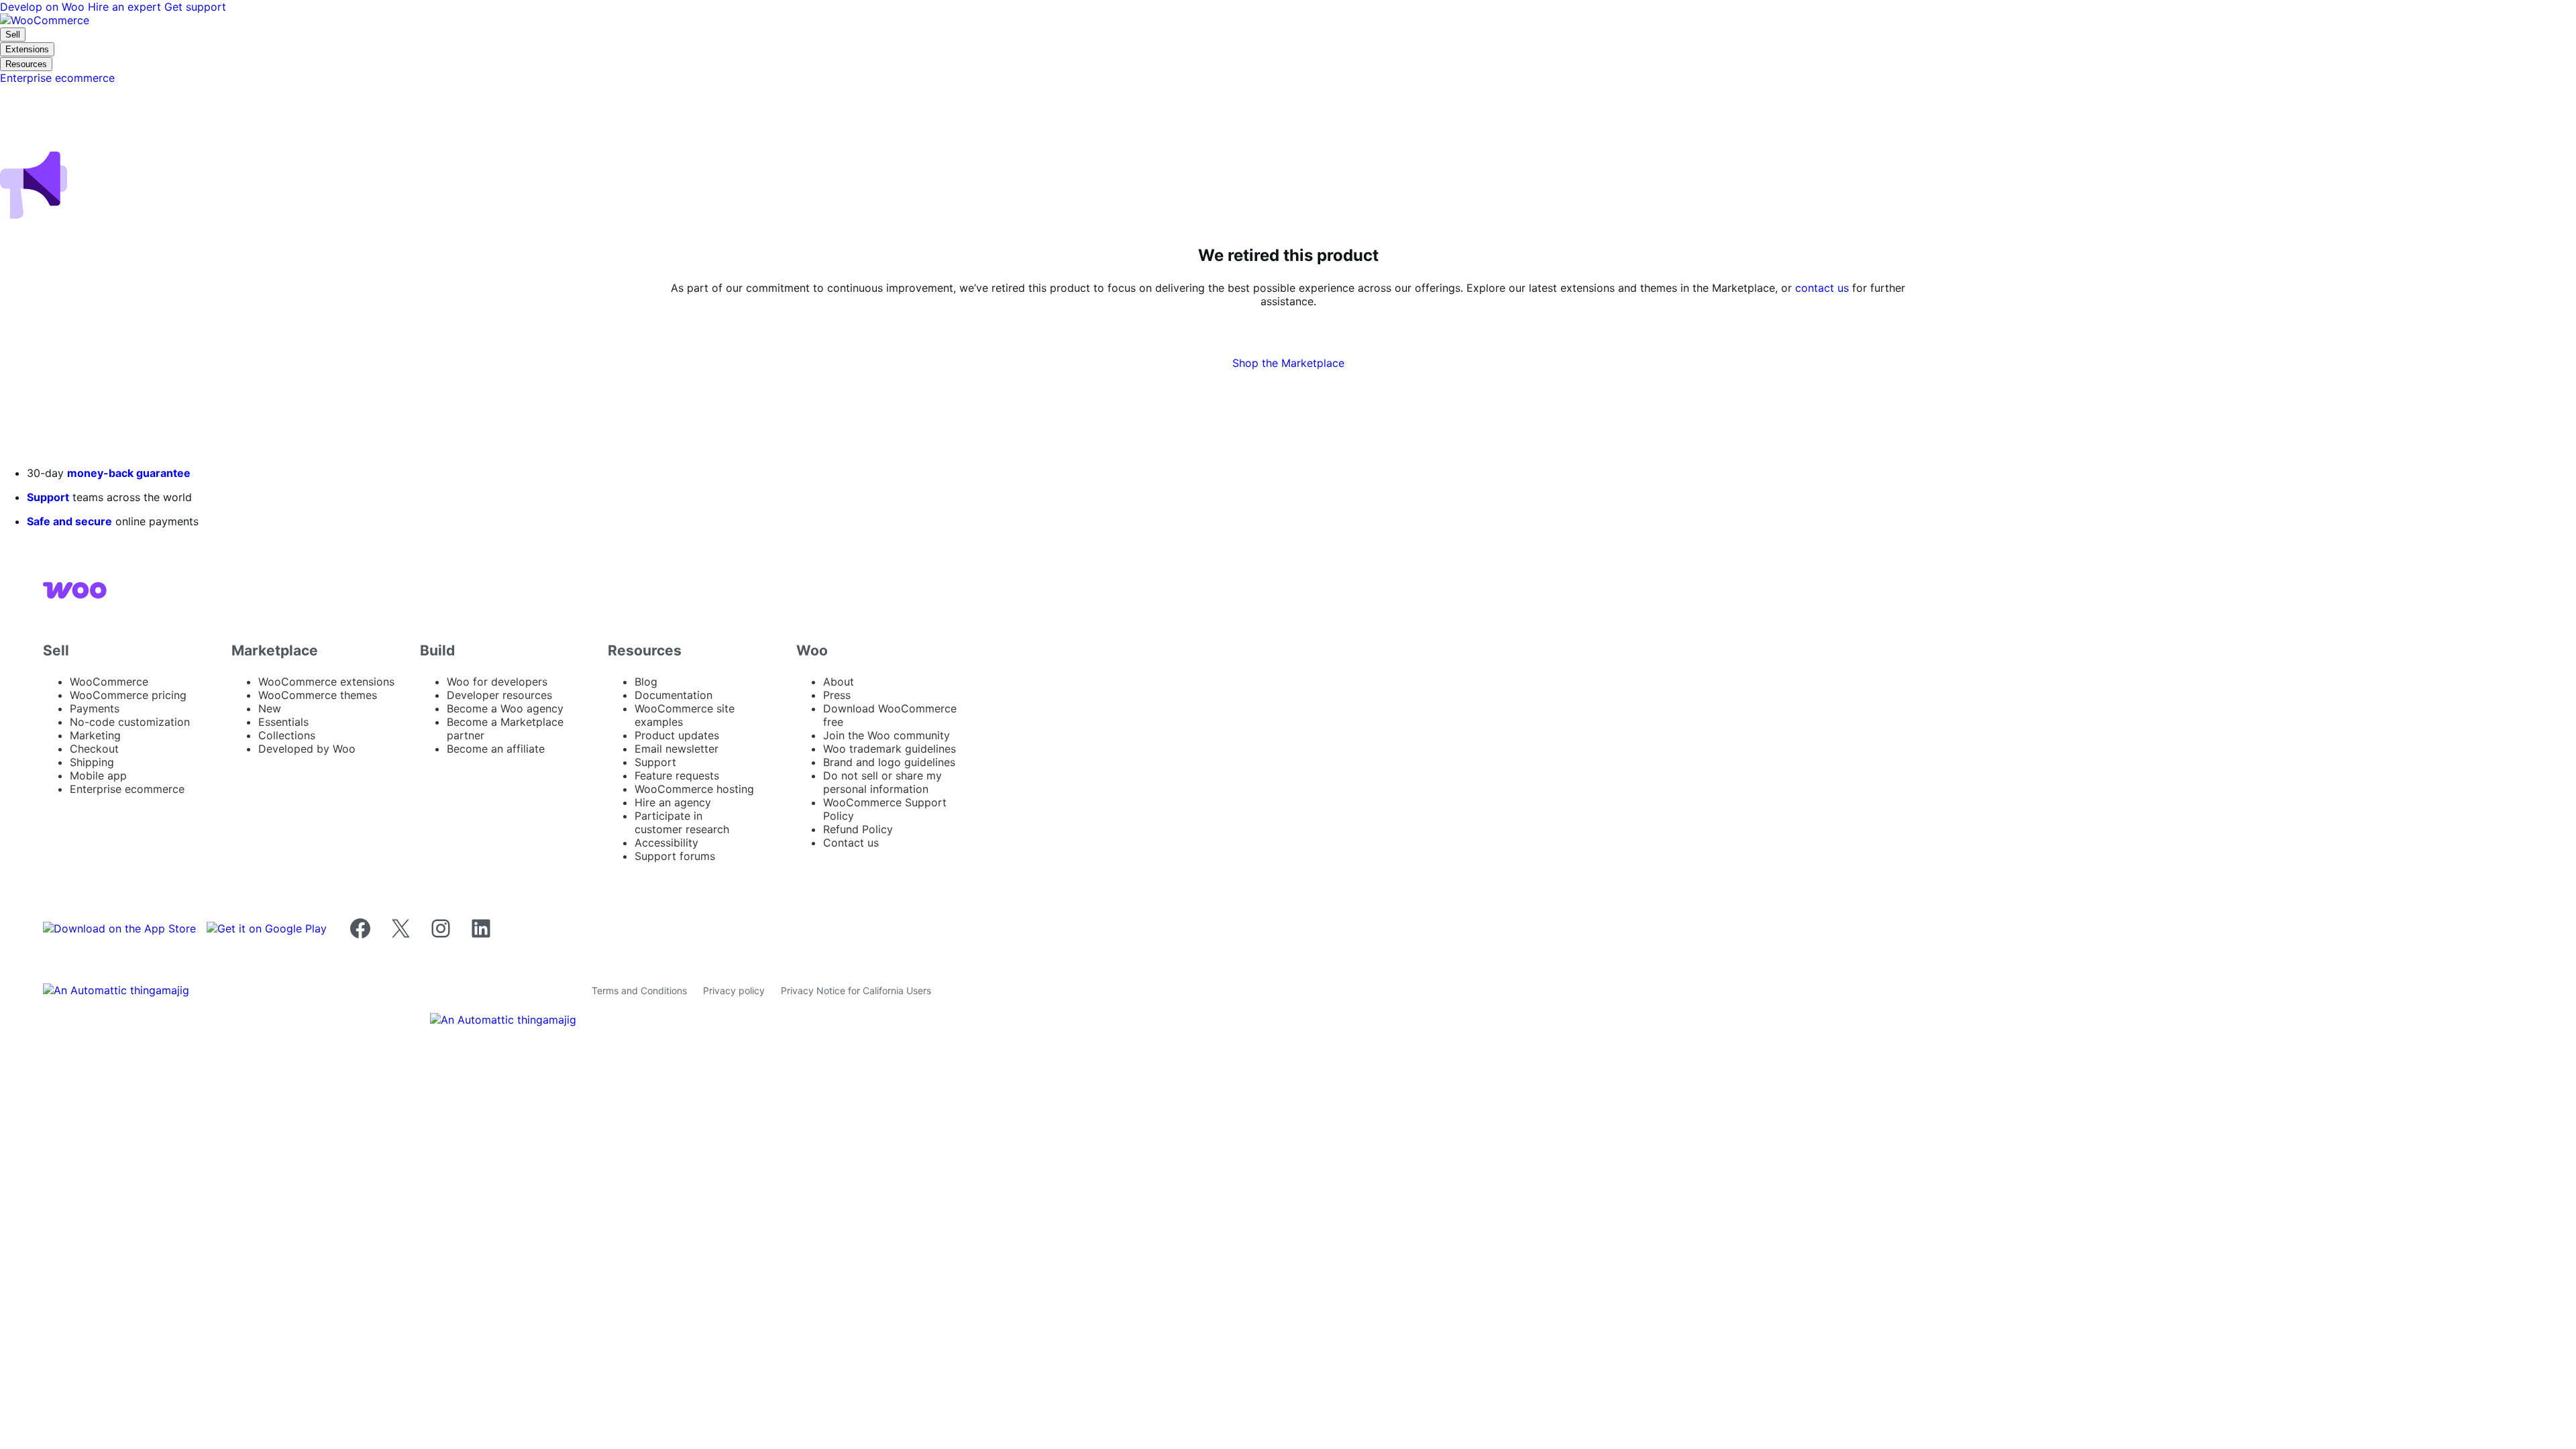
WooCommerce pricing (128, 695)
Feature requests (677, 775)
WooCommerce (109, 682)
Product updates (677, 735)
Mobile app (98, 775)
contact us (1822, 288)
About (839, 682)
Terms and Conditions (639, 990)
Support (48, 497)
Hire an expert (126, 7)
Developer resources (499, 695)
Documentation (674, 695)
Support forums (675, 856)
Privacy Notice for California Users (856, 990)
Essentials (283, 722)
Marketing (95, 735)
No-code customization (130, 722)
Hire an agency (673, 802)
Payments (95, 708)
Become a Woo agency (505, 708)
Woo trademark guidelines (890, 749)
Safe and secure (69, 521)
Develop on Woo (44, 7)
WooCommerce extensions (326, 682)
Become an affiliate (496, 749)
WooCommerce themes (318, 695)
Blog (646, 682)
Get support (195, 7)
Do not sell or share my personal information (882, 782)
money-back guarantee (129, 473)
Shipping (92, 762)
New (270, 708)
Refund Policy (858, 829)
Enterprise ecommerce (127, 789)
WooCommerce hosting (694, 789)
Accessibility (666, 843)
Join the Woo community (887, 735)
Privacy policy (734, 990)
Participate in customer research (682, 822)
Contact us (851, 843)
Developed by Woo (307, 749)
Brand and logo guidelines (889, 762)
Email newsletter (677, 749)
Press (837, 695)
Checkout (94, 749)
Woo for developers (497, 682)
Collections (287, 735)
